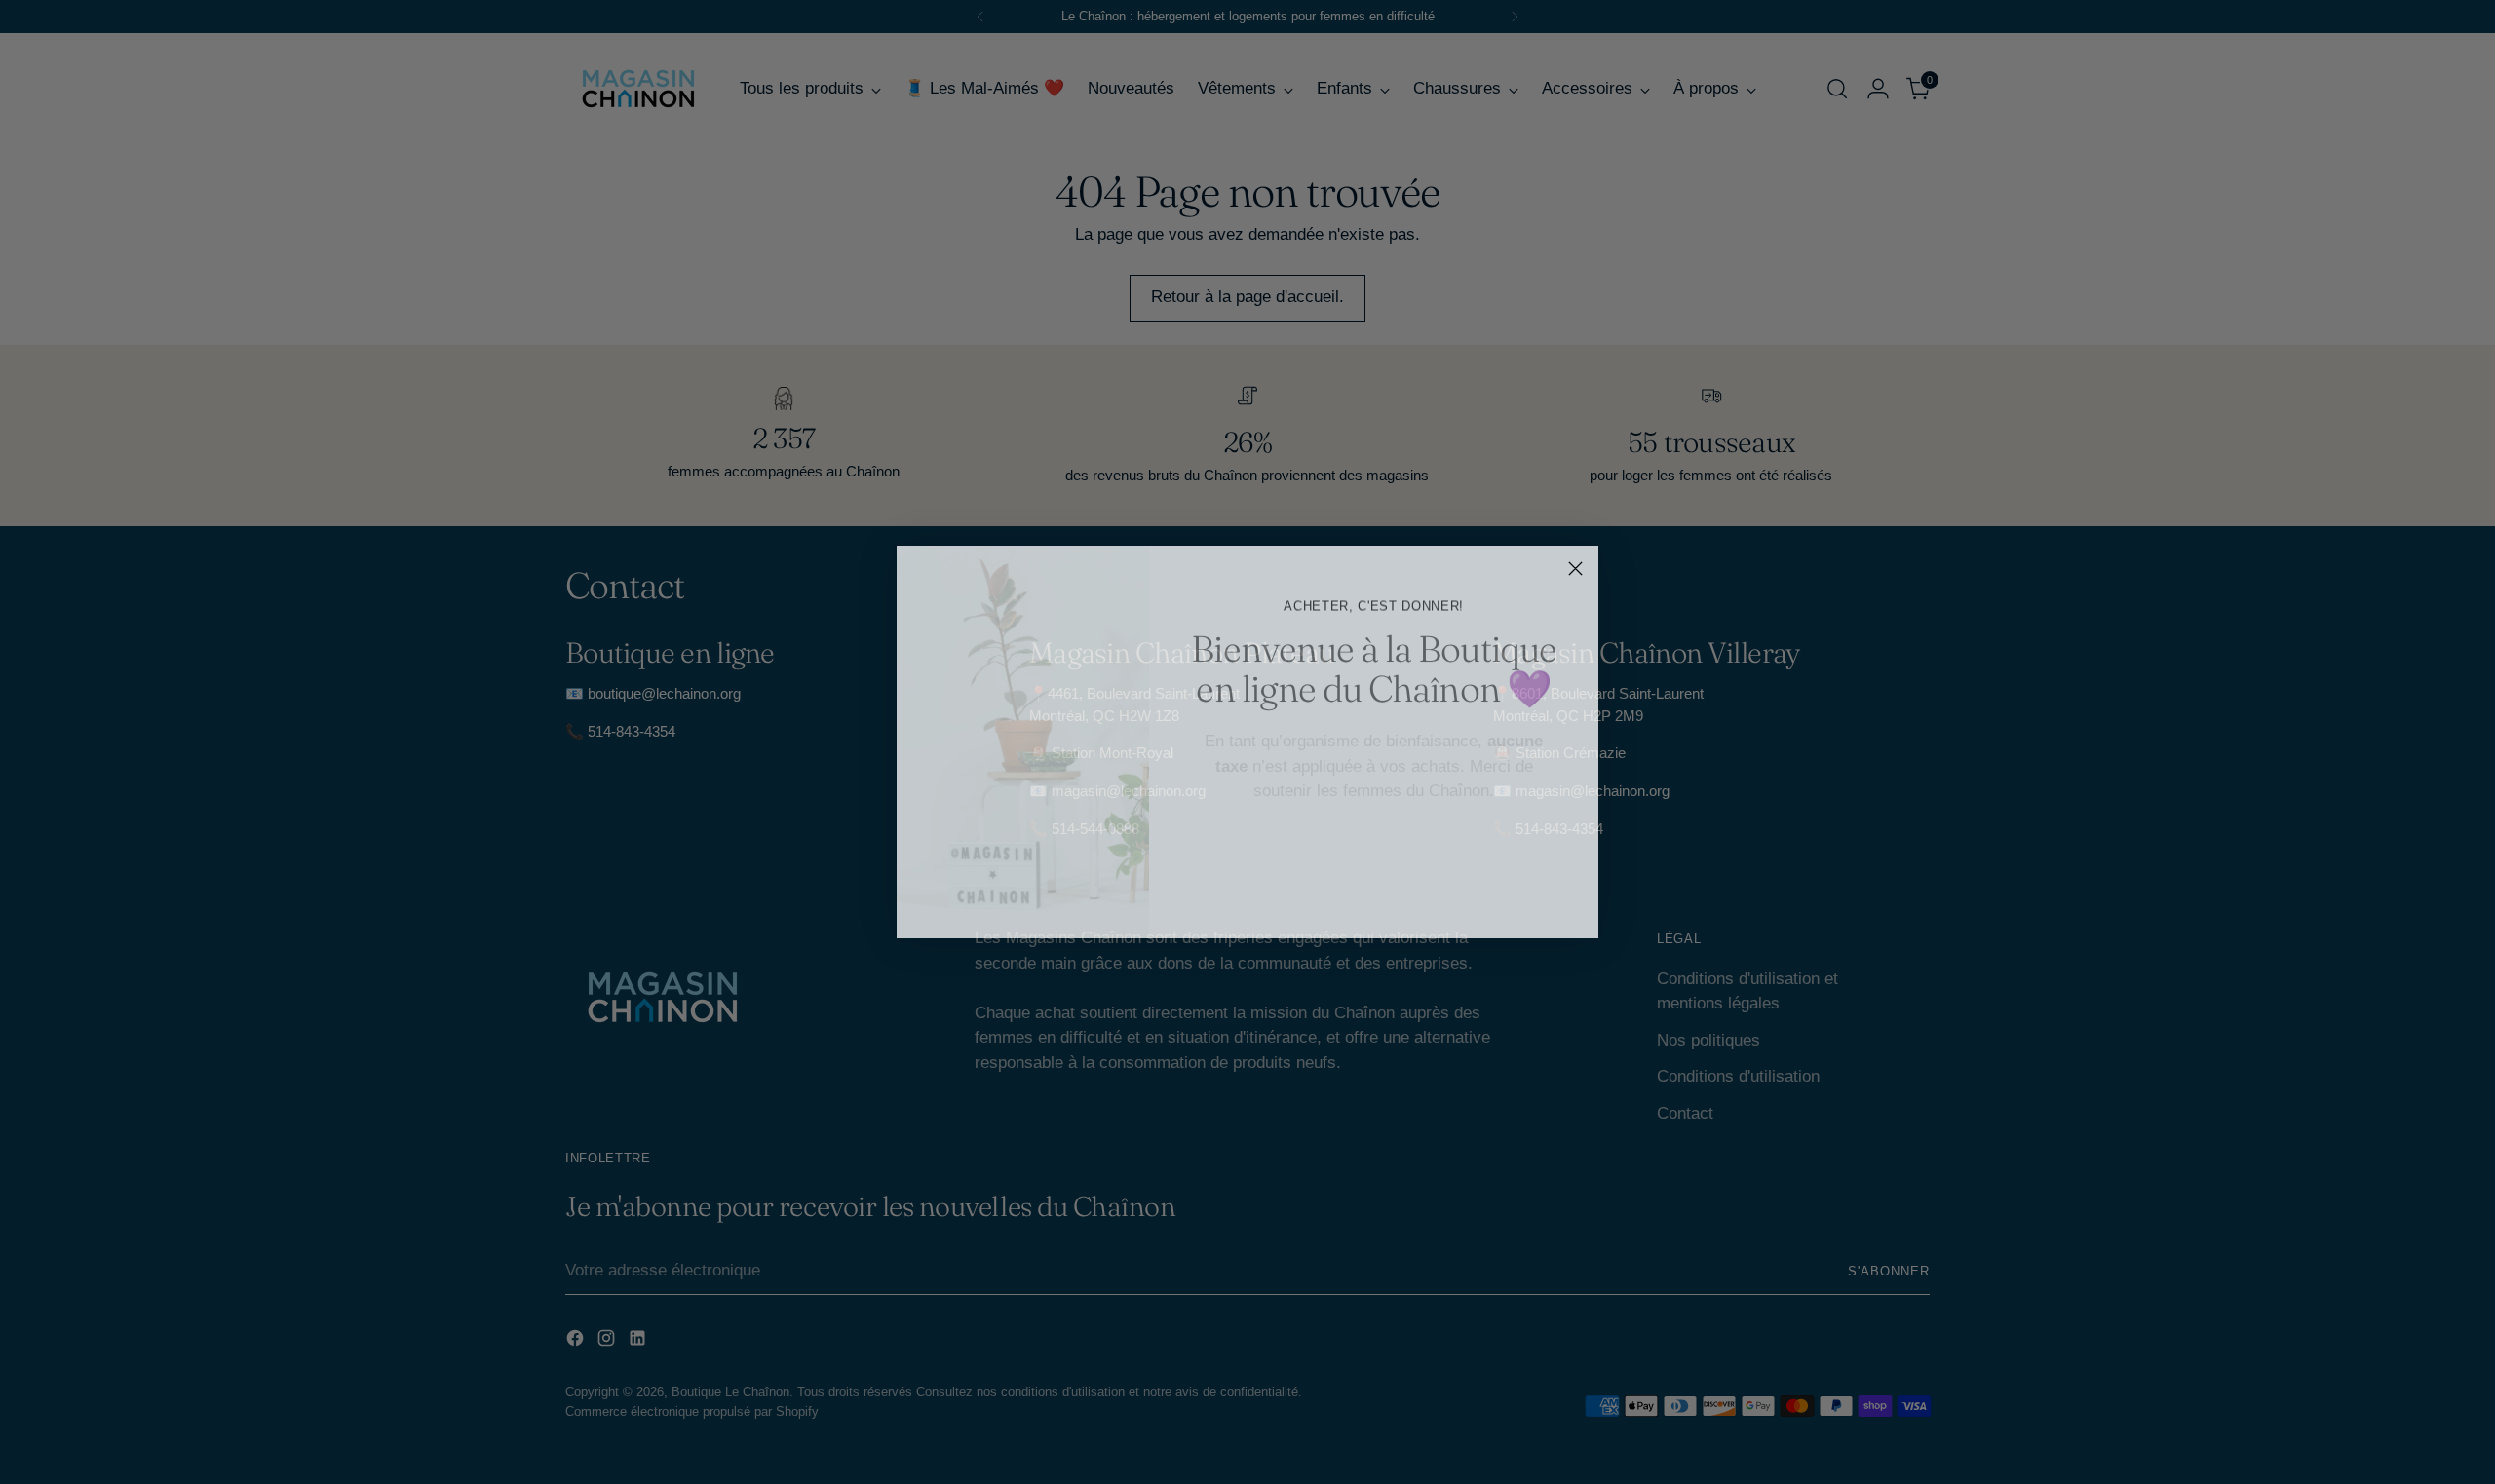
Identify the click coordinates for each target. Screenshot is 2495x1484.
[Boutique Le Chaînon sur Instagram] (1374, 896)
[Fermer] (1575, 569)
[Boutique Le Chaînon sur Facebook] (1343, 896)
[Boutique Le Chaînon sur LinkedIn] (1405, 896)
